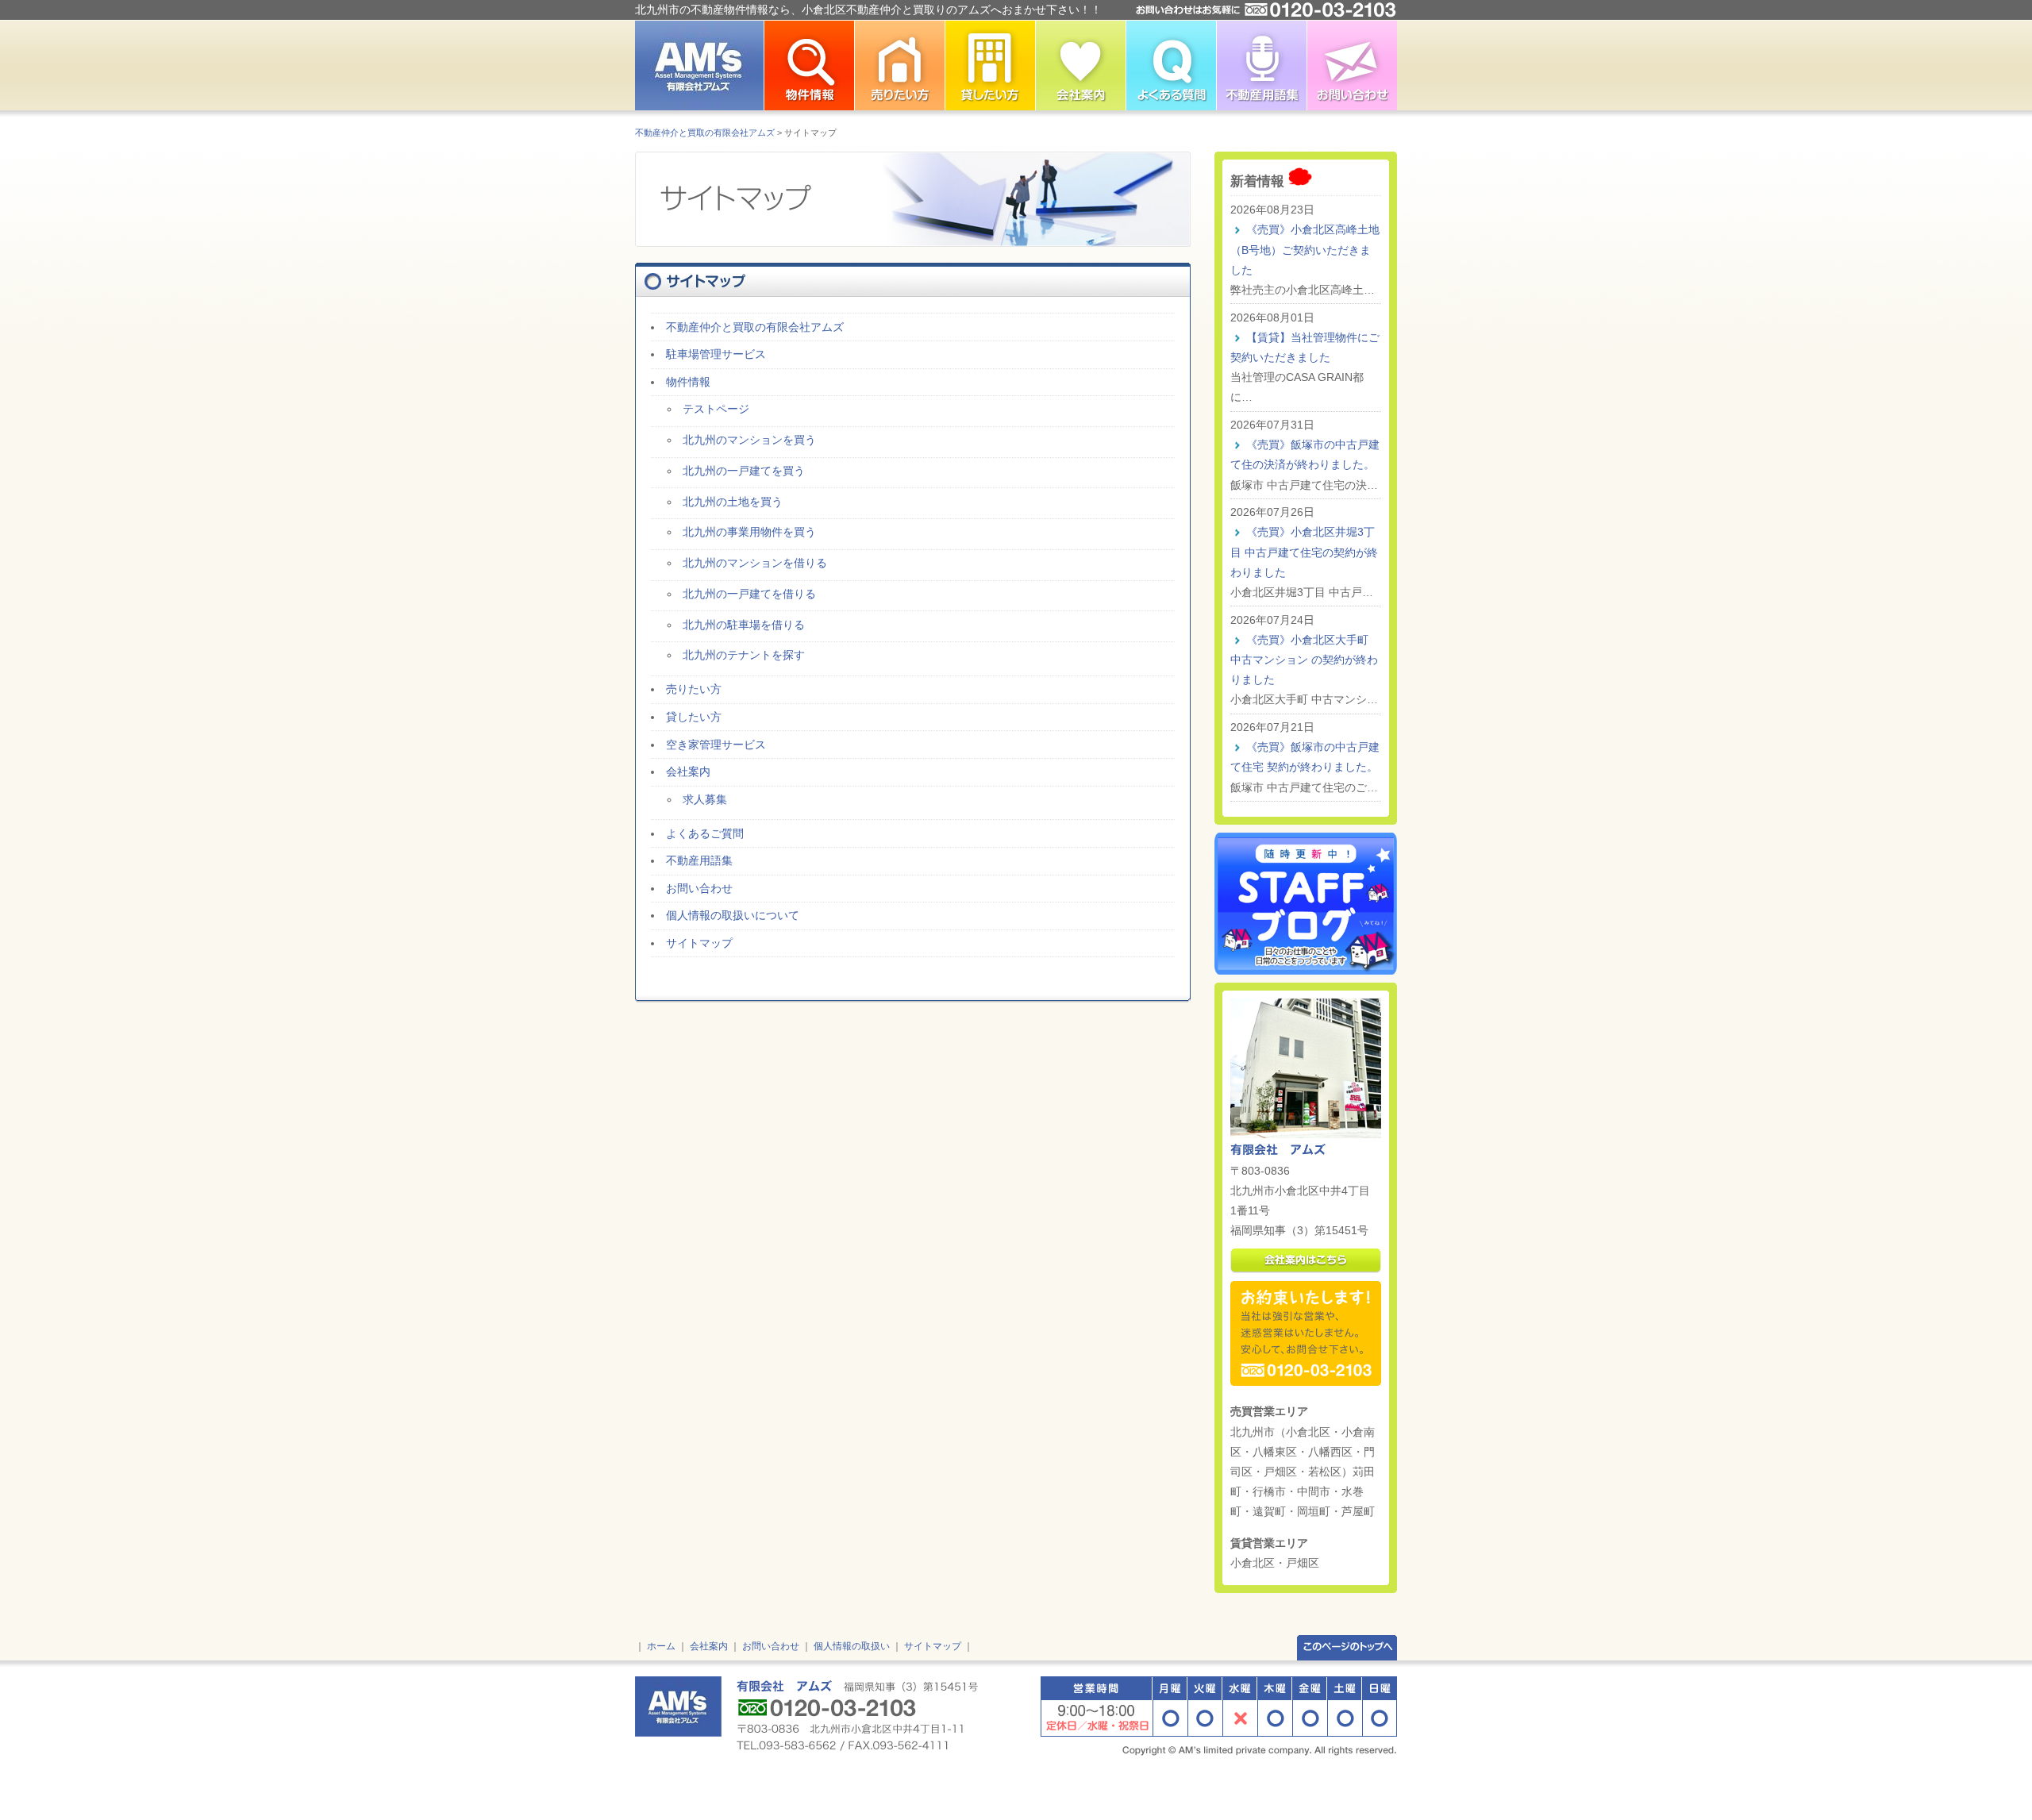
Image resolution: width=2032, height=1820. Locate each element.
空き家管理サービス (716, 745)
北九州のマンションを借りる (755, 563)
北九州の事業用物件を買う (749, 532)
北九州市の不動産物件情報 (809, 65)
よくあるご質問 (705, 833)
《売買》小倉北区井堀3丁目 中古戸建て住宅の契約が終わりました (1304, 552)
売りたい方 (694, 689)
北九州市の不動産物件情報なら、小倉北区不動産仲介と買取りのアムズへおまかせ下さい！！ (868, 10)
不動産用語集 (1261, 65)
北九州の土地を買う (733, 502)
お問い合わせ (1352, 65)
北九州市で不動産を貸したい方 (990, 65)
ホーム (661, 1646)
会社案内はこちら (1306, 1261)
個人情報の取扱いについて (733, 915)
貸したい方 (694, 717)
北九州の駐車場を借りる (744, 625)
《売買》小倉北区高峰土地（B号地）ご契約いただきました (1305, 249)
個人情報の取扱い (852, 1646)
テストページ (716, 409)
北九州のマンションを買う (749, 440)
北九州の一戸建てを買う (744, 471)
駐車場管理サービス (716, 354)
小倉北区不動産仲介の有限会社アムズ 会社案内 (1080, 65)
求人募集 (705, 799)
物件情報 (688, 382)
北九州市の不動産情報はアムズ (699, 65)
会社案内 (688, 771)
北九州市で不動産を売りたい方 (899, 65)
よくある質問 (1171, 65)
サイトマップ (699, 943)
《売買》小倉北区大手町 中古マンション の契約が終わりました (1304, 660)
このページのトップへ (1347, 1647)
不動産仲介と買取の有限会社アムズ (705, 133)
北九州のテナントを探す (744, 655)
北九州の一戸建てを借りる (749, 594)
